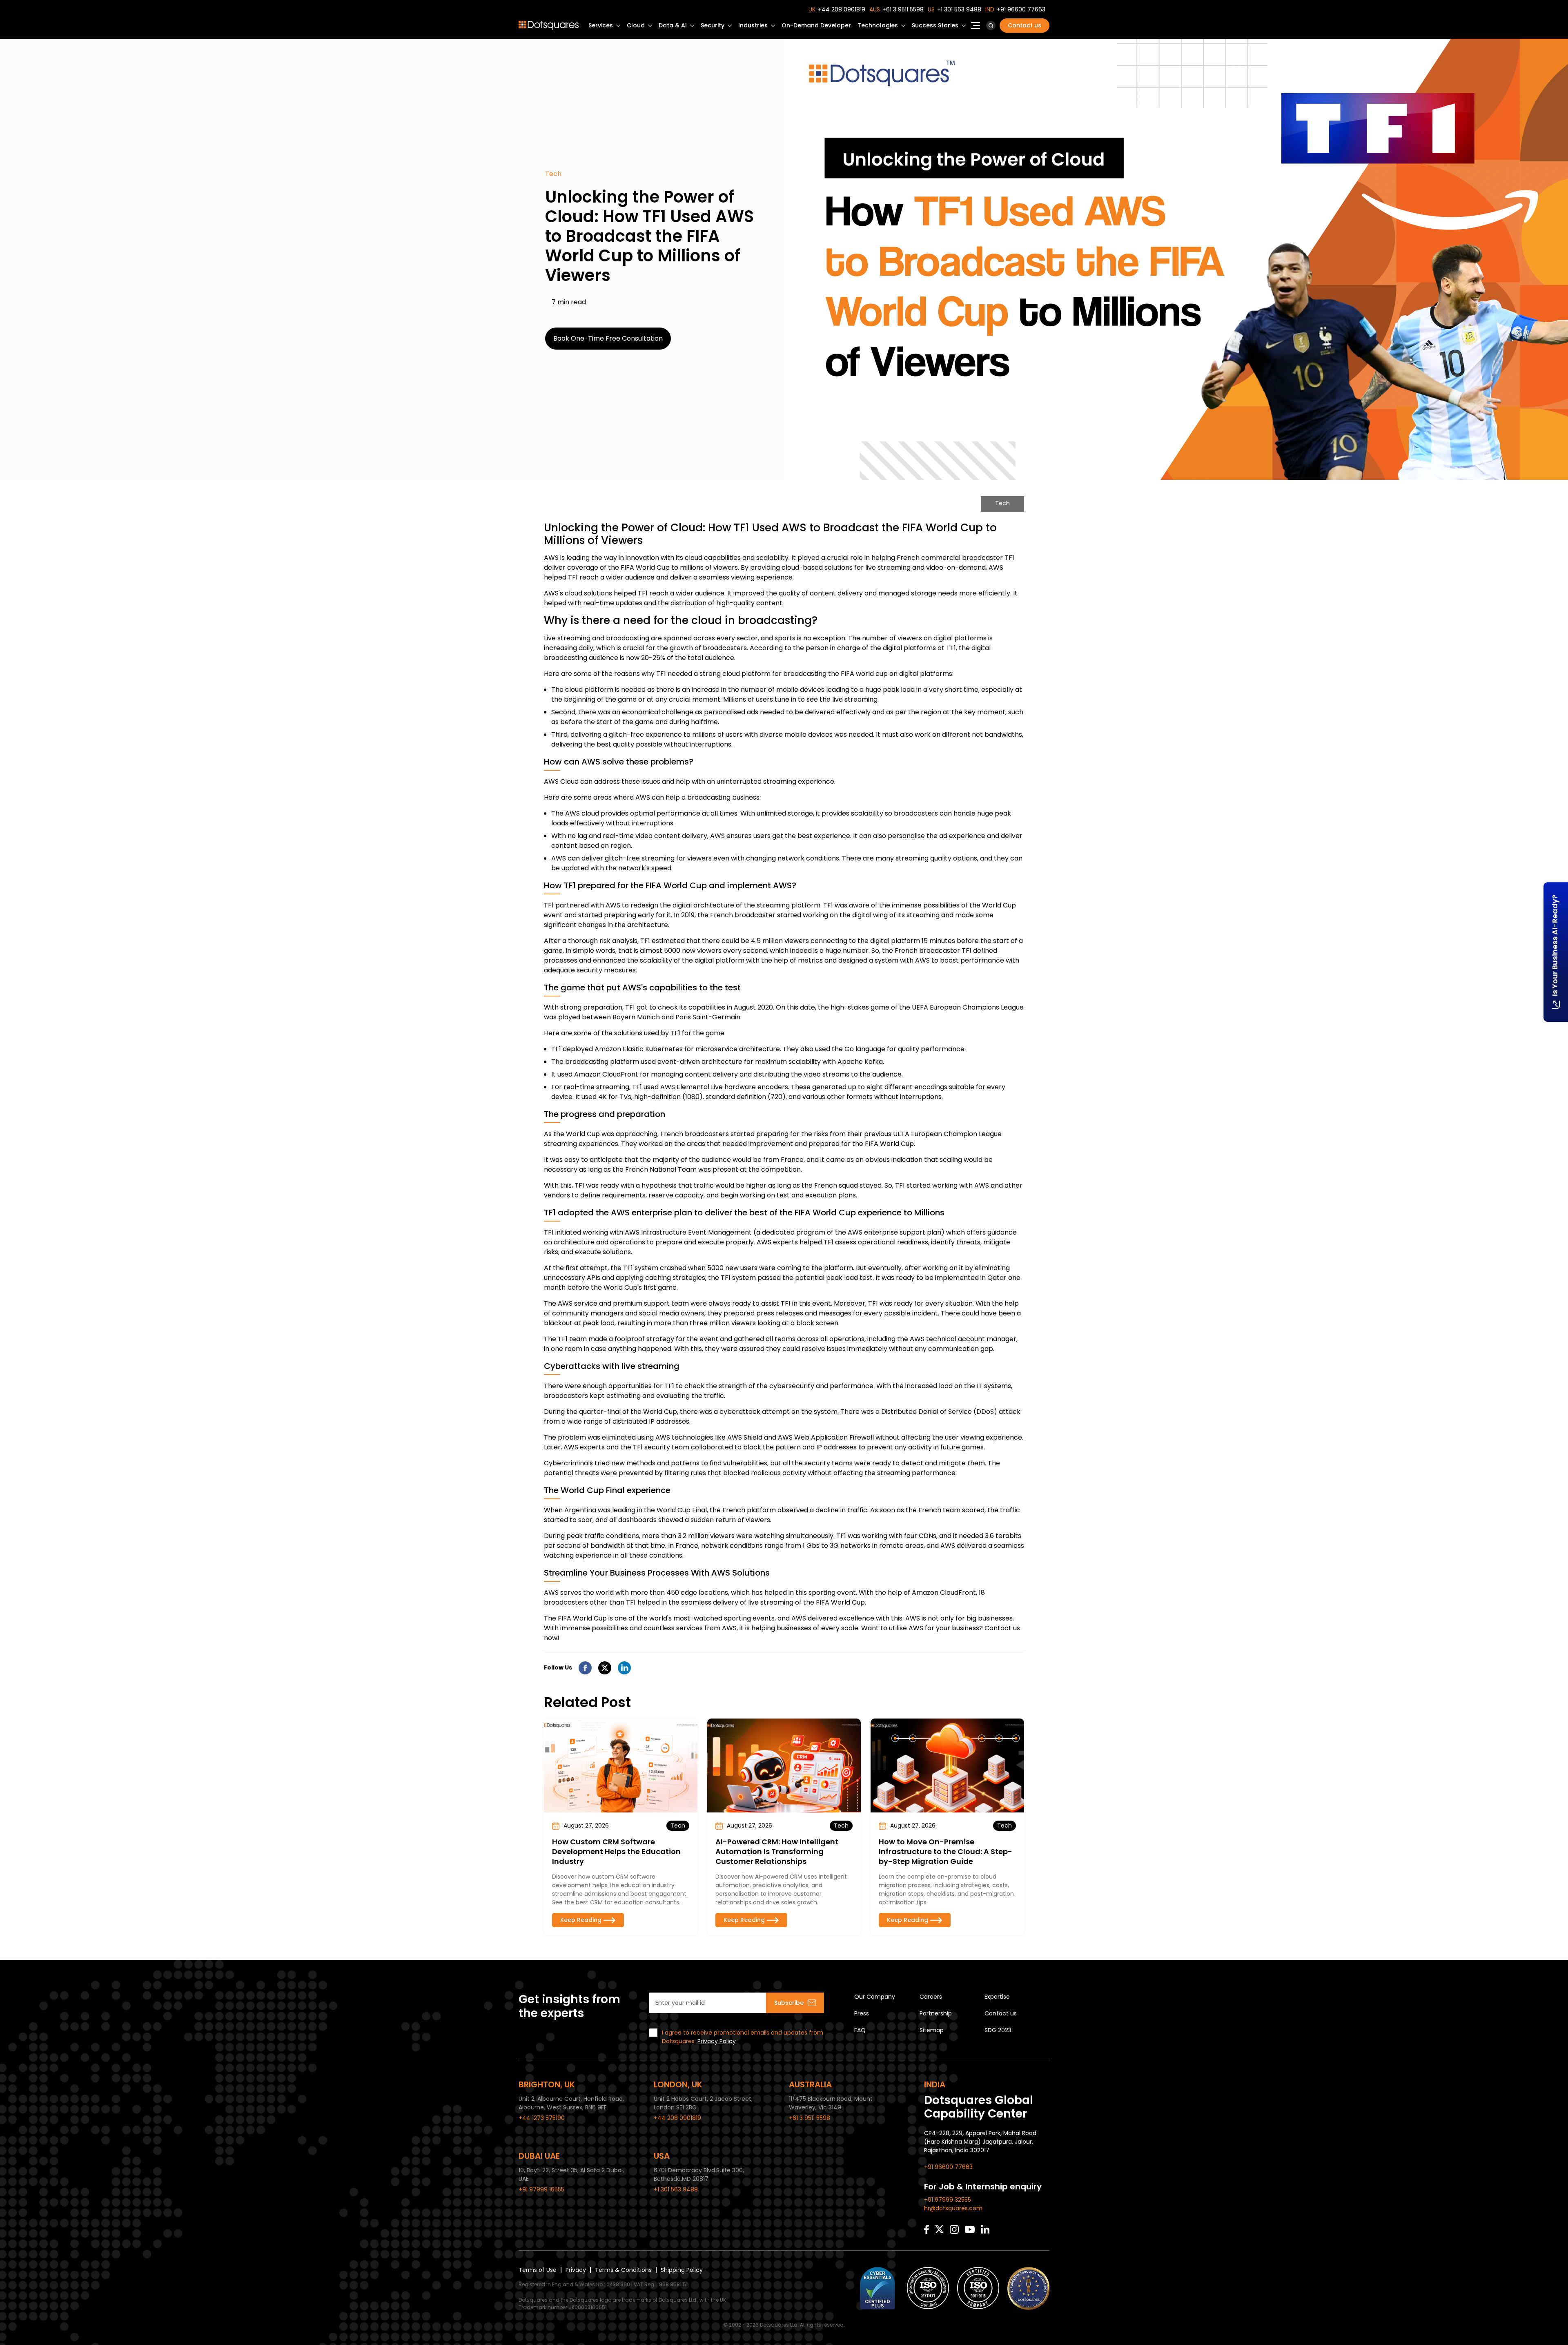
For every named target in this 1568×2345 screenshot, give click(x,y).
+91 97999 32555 (948, 2200)
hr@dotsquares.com (953, 2208)
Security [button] (713, 25)
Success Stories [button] (935, 25)
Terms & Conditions (623, 2270)
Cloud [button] (636, 25)
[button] (991, 26)
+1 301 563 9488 (959, 9)
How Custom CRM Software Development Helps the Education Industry (616, 1851)
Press (862, 2013)
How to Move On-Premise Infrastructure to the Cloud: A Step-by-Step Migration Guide (945, 1851)
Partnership (936, 2013)
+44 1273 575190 (542, 2118)
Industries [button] (753, 25)
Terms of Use (538, 2270)
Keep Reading (581, 1920)
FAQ (860, 2030)
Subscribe (789, 2003)
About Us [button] (976, 28)
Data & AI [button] (673, 25)
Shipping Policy (682, 2270)
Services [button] (601, 25)
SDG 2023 (998, 2030)
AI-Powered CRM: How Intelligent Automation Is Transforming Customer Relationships (777, 1851)
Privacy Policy (717, 2041)
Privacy (576, 2270)
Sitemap (932, 2030)
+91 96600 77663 (1021, 9)
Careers (931, 1997)
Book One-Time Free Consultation (608, 338)
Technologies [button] (878, 25)
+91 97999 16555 (541, 2189)
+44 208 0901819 (842, 9)
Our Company (875, 1997)
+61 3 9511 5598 (903, 9)
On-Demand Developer (816, 25)
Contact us (1025, 25)
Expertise (997, 1997)
